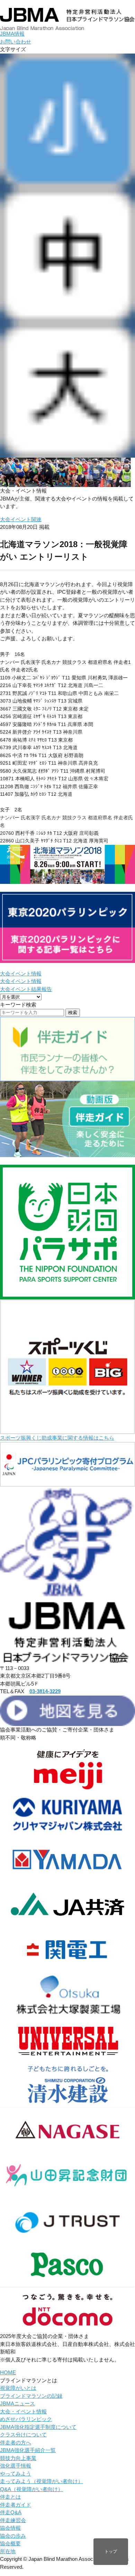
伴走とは (10, 2497)
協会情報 (10, 2528)
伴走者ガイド (16, 2505)
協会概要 (10, 2543)
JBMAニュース (17, 2403)
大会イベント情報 (21, 974)
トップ (111, 2551)
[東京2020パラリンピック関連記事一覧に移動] (67, 959)
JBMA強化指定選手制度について (38, 2427)
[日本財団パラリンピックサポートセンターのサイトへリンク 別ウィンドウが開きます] (67, 1295)
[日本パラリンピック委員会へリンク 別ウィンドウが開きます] (67, 1483)
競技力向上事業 (18, 2458)
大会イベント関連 (21, 519)
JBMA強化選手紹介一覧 (28, 2450)
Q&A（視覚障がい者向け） (31, 2489)
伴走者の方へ (16, 2443)
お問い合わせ (16, 42)
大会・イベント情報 (23, 2411)
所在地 (8, 2551)
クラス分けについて (23, 2435)
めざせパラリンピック (26, 2419)
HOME (8, 2372)
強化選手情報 (16, 2466)
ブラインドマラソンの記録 (31, 2396)
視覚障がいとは (18, 2388)
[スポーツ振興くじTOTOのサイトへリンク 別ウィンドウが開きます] (67, 1430)
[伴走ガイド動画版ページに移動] (67, 1153)
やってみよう (16, 2474)
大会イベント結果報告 (26, 989)
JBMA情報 (12, 34)
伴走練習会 (13, 2520)
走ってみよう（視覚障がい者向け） (42, 2481)
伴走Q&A (11, 2512)
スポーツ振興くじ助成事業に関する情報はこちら (57, 1438)
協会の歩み (13, 2536)
